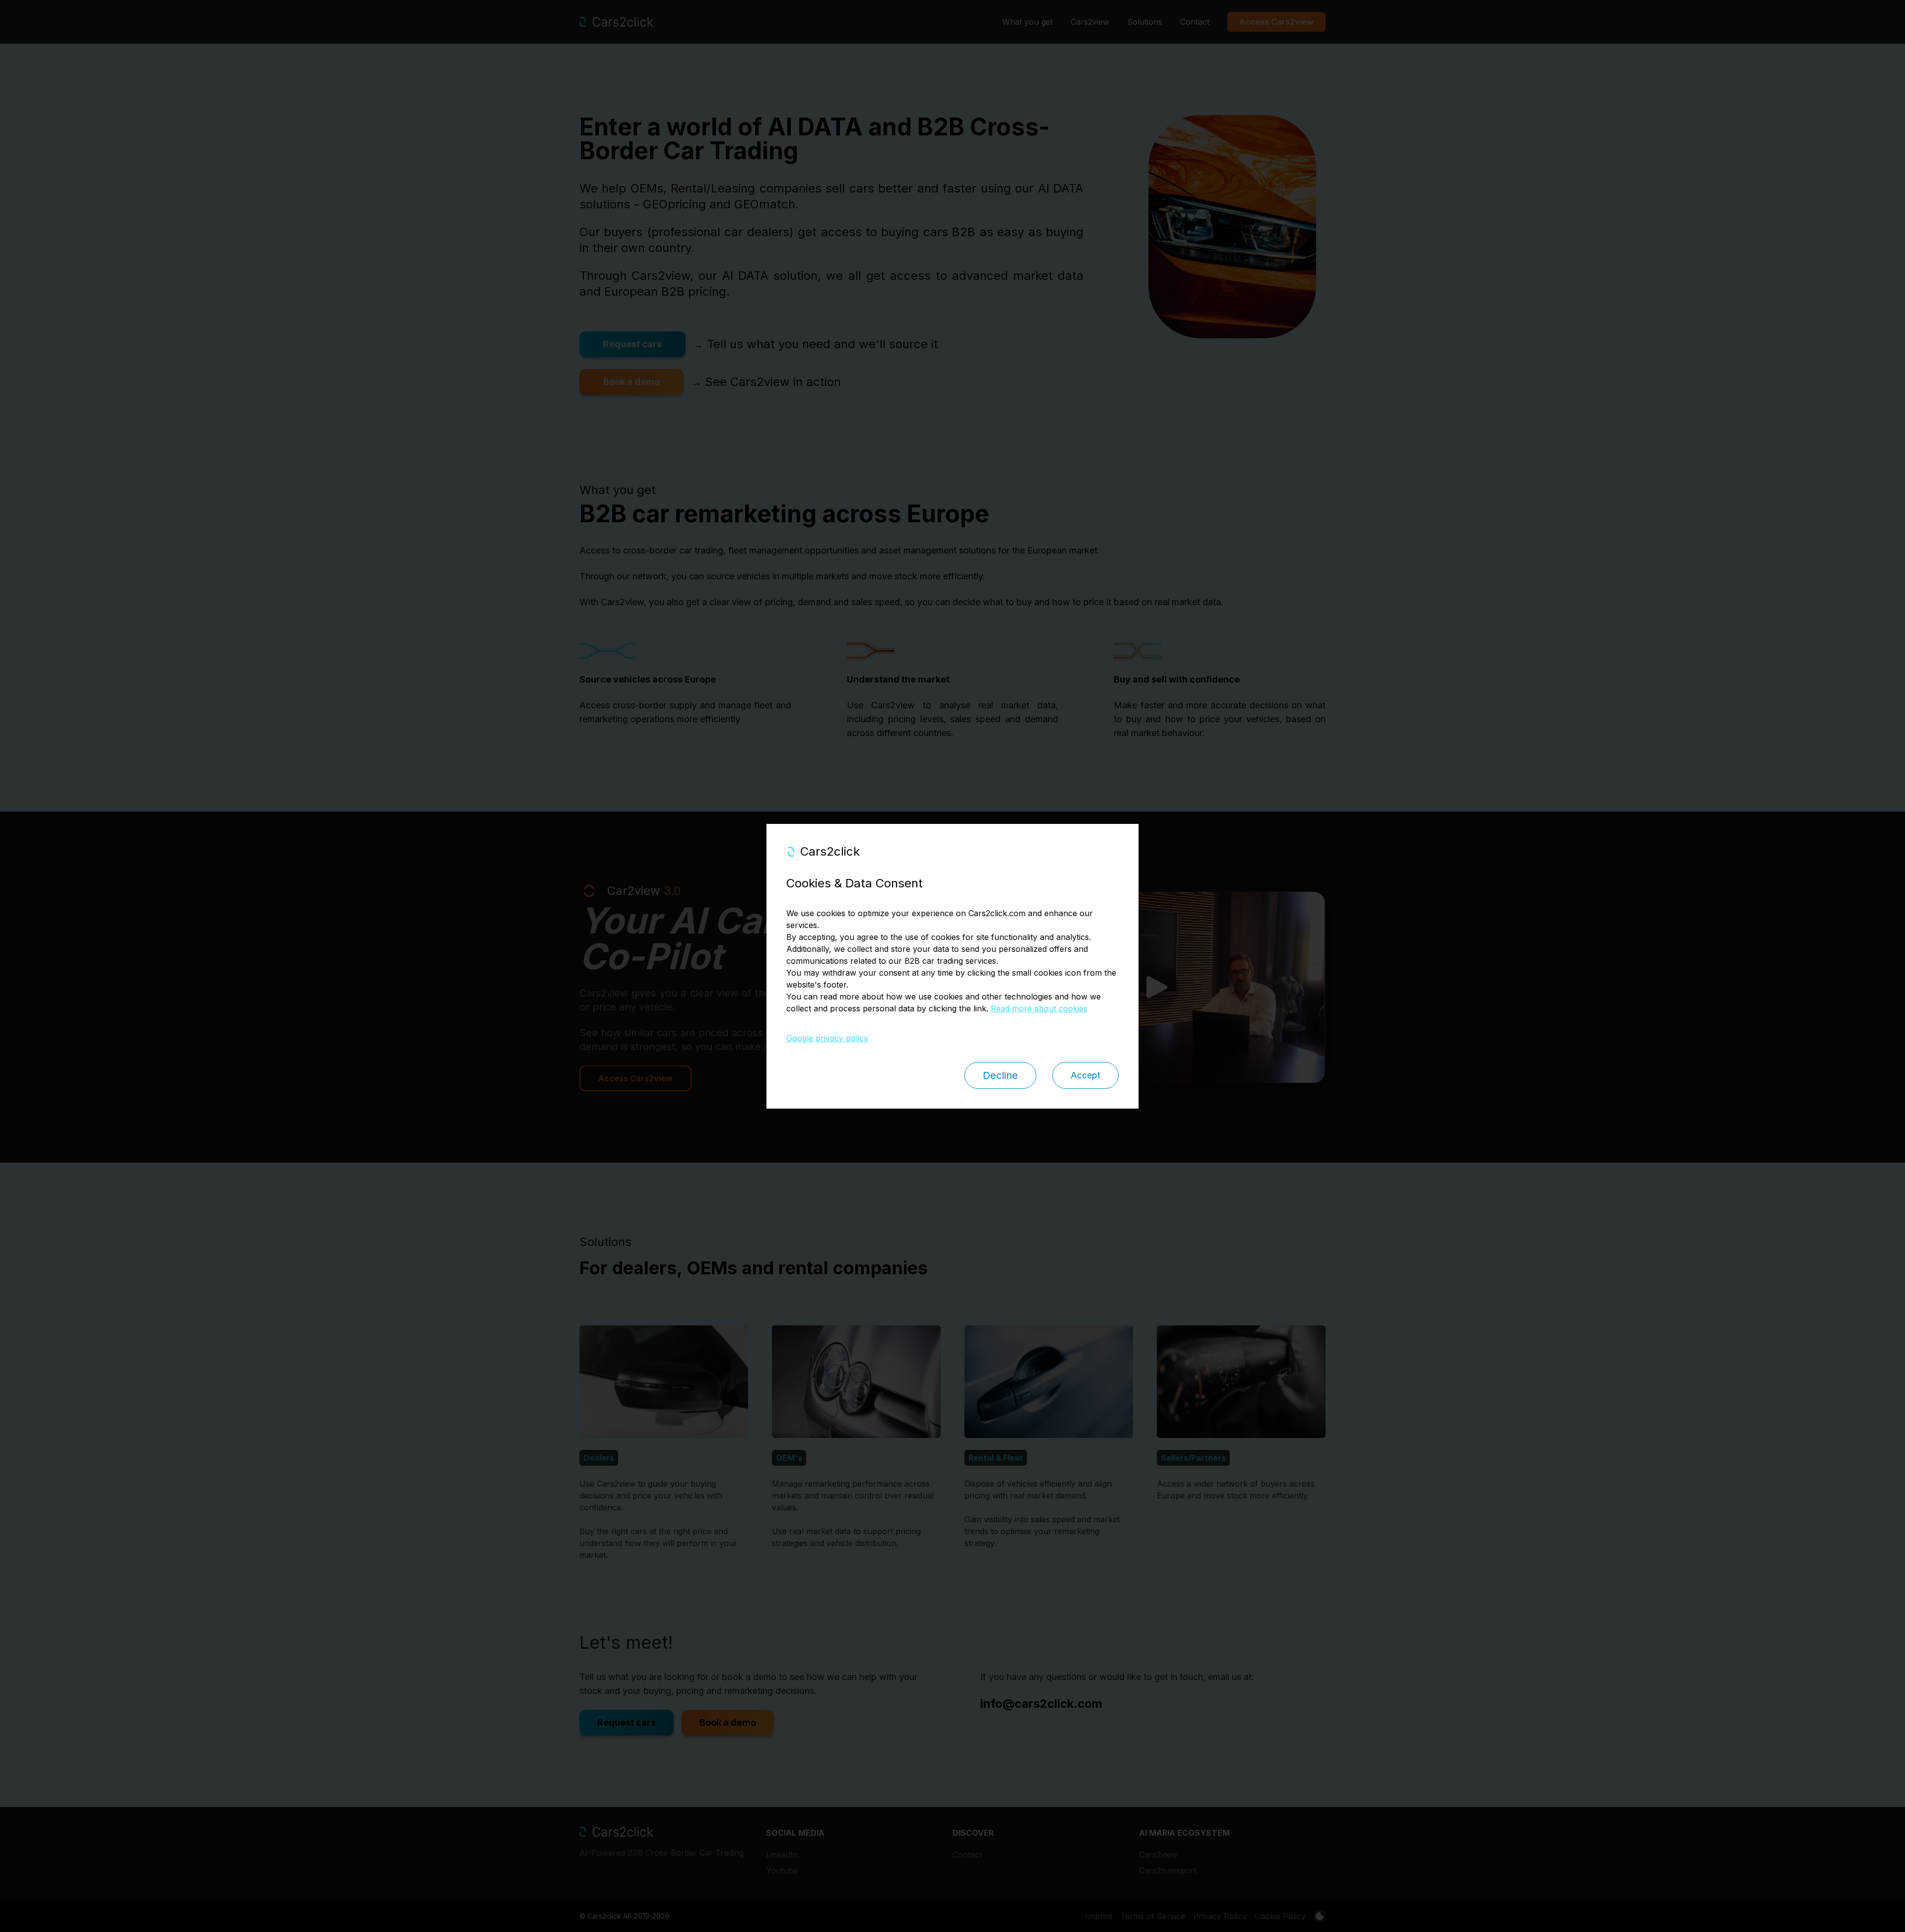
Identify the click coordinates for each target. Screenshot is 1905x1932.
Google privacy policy (827, 1038)
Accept (1085, 1075)
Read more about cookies (1039, 1008)
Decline (1000, 1075)
